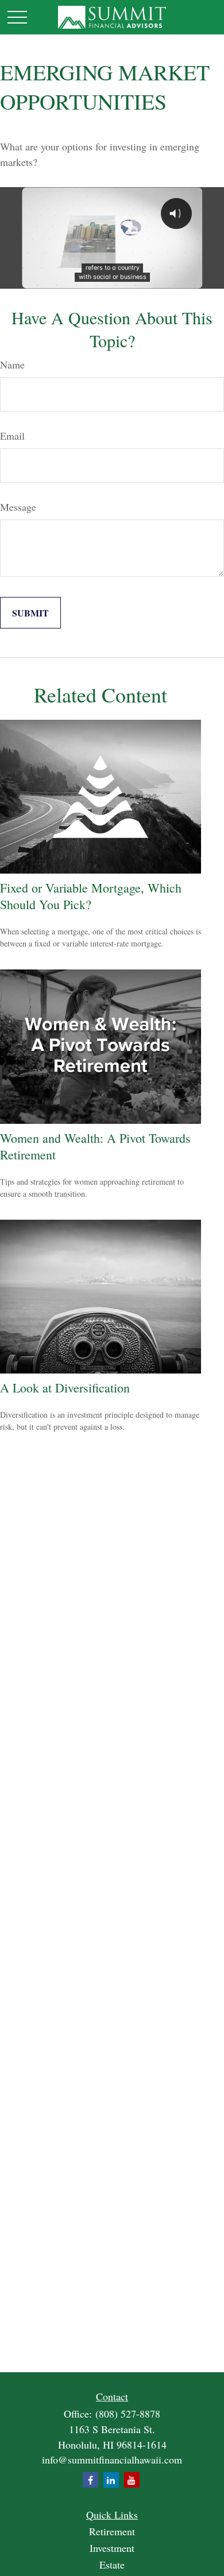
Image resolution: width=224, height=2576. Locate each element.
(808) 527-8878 (128, 2414)
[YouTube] (132, 2480)
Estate (112, 2565)
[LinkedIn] (111, 2480)
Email (12, 436)
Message (18, 507)
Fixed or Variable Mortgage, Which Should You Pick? (91, 896)
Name (12, 364)
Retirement (112, 2531)
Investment (112, 2548)
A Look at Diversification (65, 1388)
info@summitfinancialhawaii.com (112, 2459)
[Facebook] (90, 2480)
